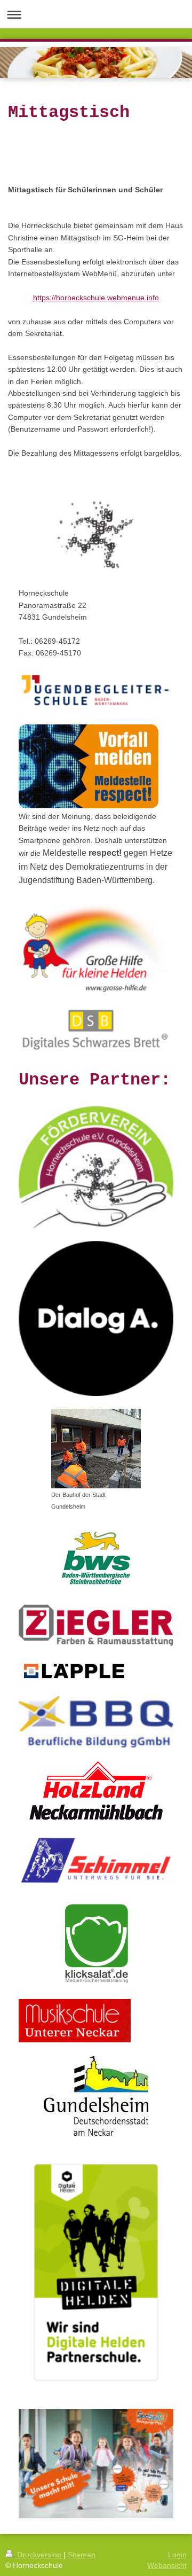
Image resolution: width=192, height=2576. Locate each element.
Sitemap (82, 2555)
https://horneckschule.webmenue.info (96, 298)
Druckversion (39, 2555)
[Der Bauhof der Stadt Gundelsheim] (96, 1449)
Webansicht (167, 2565)
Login (177, 2555)
